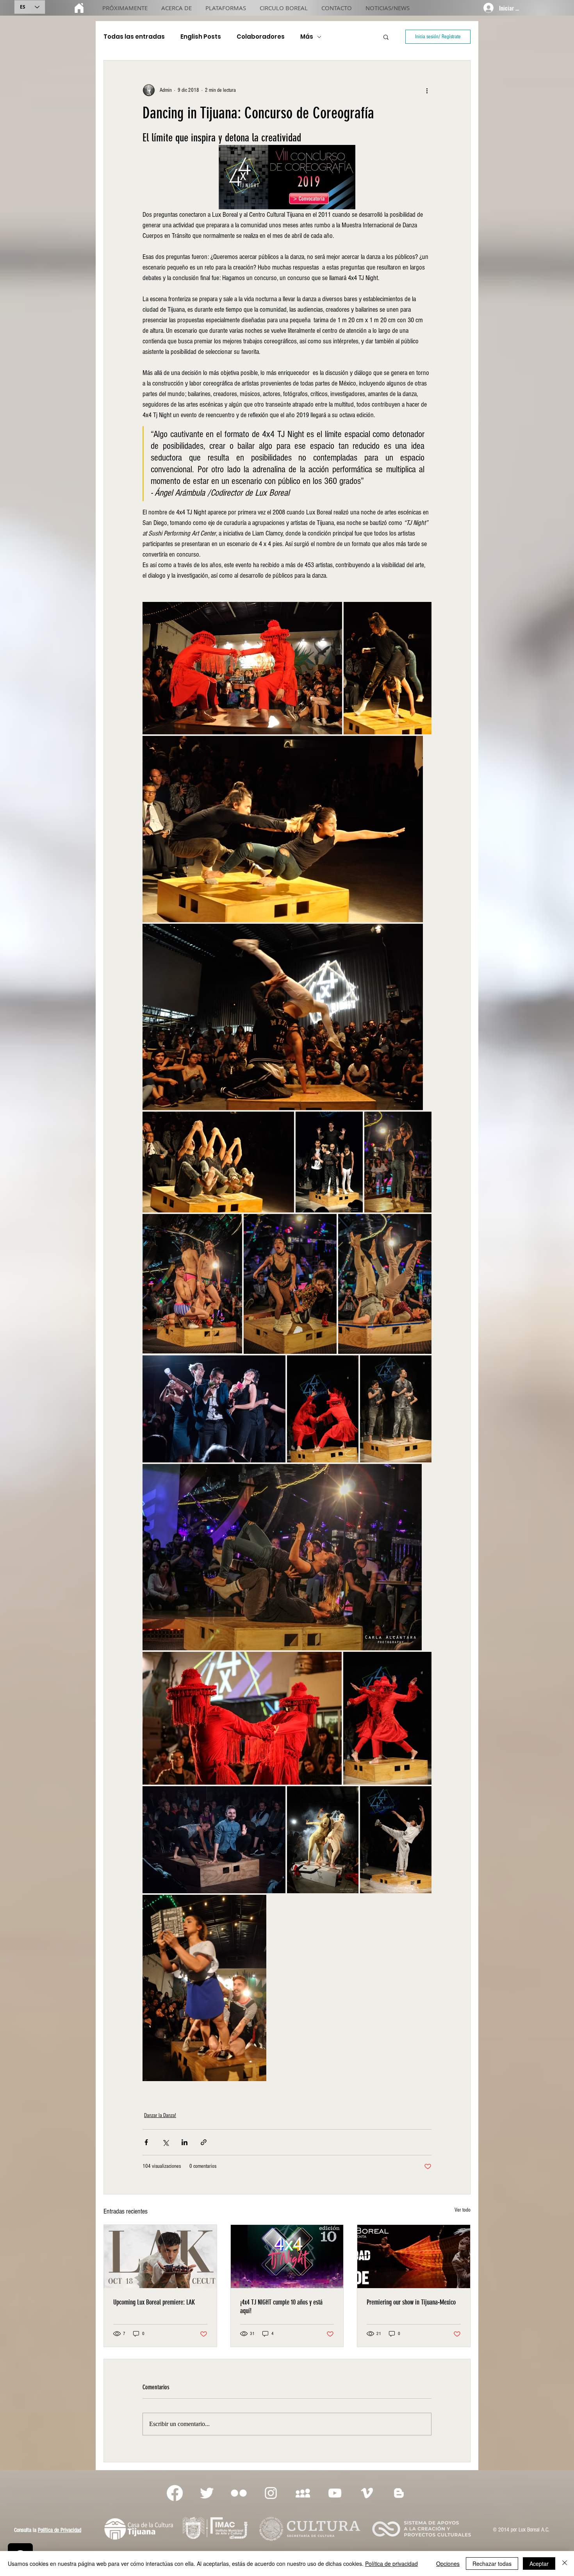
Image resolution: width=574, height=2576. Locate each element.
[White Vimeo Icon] (367, 2493)
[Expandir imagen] (242, 668)
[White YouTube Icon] (335, 2493)
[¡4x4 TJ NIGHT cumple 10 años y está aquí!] (287, 2256)
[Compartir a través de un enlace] (204, 2142)
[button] (386, 37)
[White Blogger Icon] (399, 2493)
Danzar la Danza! (160, 2115)
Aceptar (539, 2564)
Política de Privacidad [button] (60, 2530)
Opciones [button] (448, 2564)
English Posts (201, 37)
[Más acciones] (427, 90)
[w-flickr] (239, 2493)
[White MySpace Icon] (303, 2493)
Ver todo (463, 2210)
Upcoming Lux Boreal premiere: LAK (154, 2302)
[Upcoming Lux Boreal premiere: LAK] (160, 2256)
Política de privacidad (391, 2564)
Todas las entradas (134, 37)
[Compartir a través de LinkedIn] (184, 2142)
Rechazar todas (492, 2564)
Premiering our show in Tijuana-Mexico (411, 2302)
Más (307, 37)
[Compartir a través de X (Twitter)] (165, 2142)
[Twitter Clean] (207, 2493)
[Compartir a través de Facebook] (146, 2142)
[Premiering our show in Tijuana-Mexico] (414, 2256)
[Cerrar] (565, 2564)
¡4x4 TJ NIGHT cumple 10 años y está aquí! (281, 2306)
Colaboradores (261, 37)
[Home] (79, 8)
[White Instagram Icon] (271, 2493)
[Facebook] (175, 2493)
